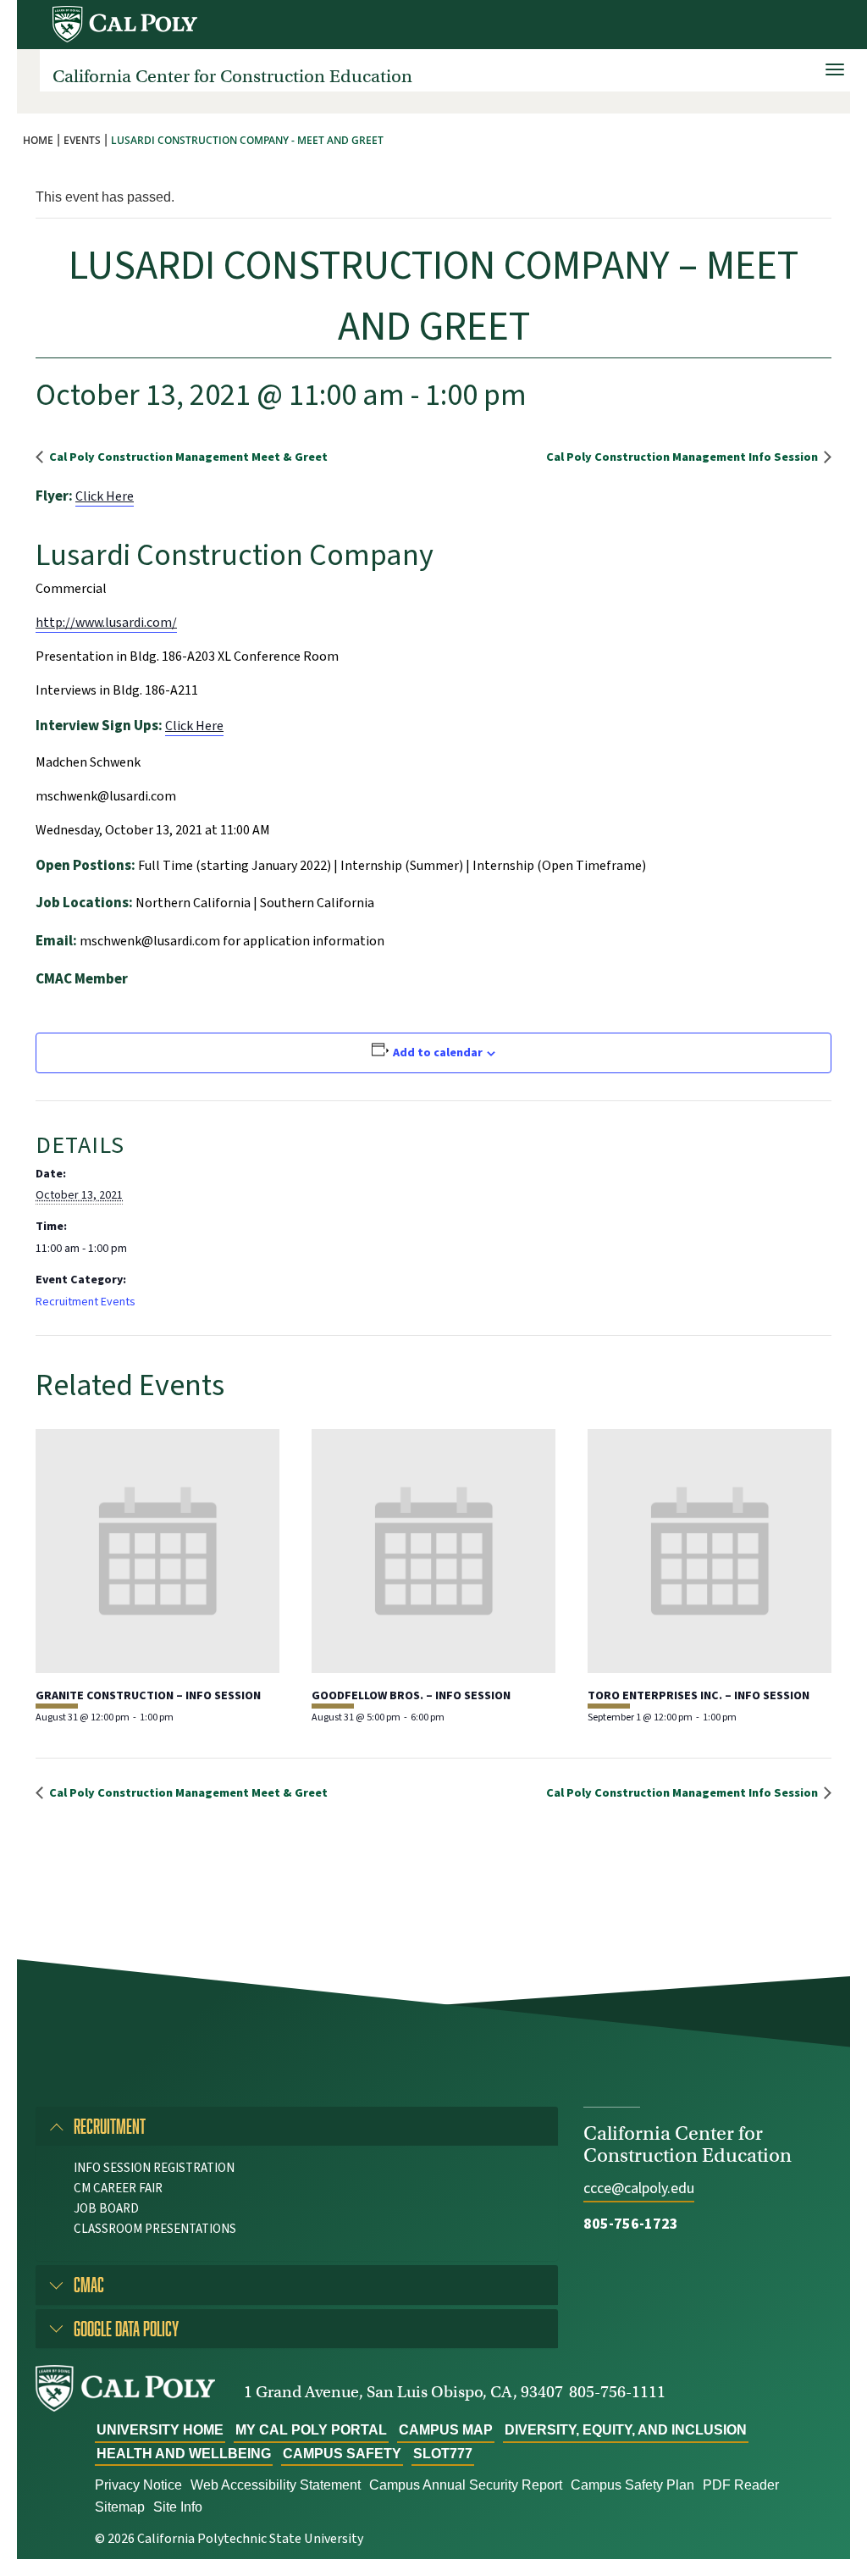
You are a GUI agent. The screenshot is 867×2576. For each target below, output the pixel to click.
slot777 (443, 2454)
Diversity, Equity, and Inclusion (626, 2430)
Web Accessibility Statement (276, 2485)
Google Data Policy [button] (126, 2328)
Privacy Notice (138, 2485)
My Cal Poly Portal (311, 2430)
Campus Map (446, 2430)
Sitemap (120, 2507)
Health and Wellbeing (184, 2454)
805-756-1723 (631, 2224)
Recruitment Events (86, 1302)
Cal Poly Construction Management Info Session (683, 457)
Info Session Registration (154, 2168)
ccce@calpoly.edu (639, 2188)
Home (38, 140)
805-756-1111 (617, 2392)
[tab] (297, 2126)
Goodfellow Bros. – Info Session (411, 1696)
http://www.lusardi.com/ (106, 623)
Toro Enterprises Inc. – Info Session (699, 1696)
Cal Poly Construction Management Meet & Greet (187, 457)
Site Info (178, 2507)
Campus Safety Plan (632, 2485)
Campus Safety (342, 2454)
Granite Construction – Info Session (148, 1696)
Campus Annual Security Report (466, 2485)
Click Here (105, 496)
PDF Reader (741, 2485)
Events (82, 140)
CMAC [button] (89, 2284)
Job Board (106, 2209)
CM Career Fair (118, 2188)
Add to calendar (438, 1053)
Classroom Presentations (155, 2229)
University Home (160, 2430)
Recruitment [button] (110, 2126)
